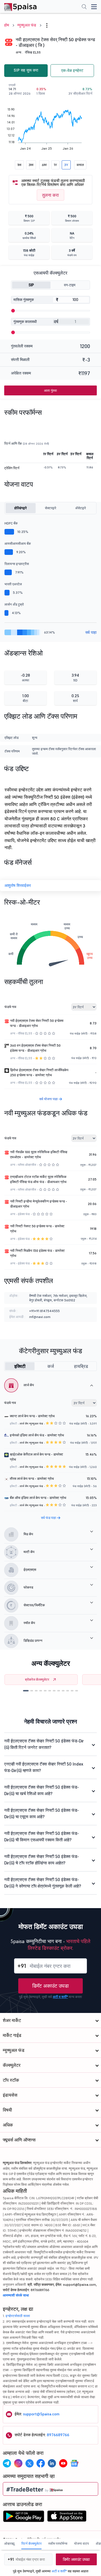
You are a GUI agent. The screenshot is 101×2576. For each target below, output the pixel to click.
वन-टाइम (70, 285)
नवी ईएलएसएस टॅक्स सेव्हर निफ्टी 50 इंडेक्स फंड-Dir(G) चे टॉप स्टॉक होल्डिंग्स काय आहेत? (42, 1860)
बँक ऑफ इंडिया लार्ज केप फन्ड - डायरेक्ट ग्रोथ (38, 1498)
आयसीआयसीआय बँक (18, 543)
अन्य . (19, 52)
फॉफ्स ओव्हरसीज (27, 1165)
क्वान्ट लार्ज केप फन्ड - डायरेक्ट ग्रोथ (32, 1416)
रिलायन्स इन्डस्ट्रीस (17, 564)
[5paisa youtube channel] (63, 2463)
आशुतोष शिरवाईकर (18, 885)
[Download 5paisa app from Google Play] (24, 2518)
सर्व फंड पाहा (49, 1518)
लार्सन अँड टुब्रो (14, 604)
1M (19, 165)
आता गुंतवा (50, 390)
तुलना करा (50, 195)
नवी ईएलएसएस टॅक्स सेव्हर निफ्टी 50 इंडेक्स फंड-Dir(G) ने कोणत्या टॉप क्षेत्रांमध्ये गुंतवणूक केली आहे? (43, 1883)
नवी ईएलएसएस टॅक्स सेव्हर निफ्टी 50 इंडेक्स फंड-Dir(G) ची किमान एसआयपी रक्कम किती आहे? (42, 1837)
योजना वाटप (82, 2543)
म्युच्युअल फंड (27, 25)
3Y (66, 165)
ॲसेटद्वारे (81, 508)
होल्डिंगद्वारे (20, 508)
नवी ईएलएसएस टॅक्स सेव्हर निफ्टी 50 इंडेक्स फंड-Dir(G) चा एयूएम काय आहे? (42, 1813)
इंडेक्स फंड (24, 1214)
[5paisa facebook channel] (41, 2463)
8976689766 (58, 2435)
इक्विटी (20, 1366)
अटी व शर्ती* (60, 1997)
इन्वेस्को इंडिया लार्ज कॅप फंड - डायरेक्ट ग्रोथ (37, 1435)
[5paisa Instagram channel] (18, 2463)
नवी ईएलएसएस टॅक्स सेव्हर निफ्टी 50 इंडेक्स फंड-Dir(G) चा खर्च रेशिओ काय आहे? (42, 1790)
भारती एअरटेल (13, 584)
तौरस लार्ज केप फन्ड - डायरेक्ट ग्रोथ (32, 1479)
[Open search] (84, 7)
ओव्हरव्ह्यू (9, 2543)
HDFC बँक (11, 523)
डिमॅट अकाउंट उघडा (50, 1986)
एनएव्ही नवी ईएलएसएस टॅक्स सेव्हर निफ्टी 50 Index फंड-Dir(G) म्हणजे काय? (44, 1767)
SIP (31, 285)
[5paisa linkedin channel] (52, 2463)
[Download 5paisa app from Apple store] (67, 2518)
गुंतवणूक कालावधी (25, 322)
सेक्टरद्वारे (50, 508)
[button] (26, 1691)
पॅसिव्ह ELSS (33, 52)
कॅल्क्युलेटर (12, 2065)
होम (7, 25)
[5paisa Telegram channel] (7, 2463)
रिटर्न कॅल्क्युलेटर (31, 2543)
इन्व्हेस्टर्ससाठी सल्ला (18, 2316)
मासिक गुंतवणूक (24, 300)
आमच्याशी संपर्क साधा (16, 2295)
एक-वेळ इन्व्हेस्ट (72, 70)
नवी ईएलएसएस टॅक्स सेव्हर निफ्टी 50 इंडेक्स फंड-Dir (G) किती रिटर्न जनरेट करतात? (44, 1744)
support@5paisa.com (41, 2414)
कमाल (80, 165)
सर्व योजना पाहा (49, 1099)
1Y (55, 165)
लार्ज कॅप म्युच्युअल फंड (31, 1424)
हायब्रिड (81, 1366)
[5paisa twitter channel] (29, 2463)
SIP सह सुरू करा (26, 70)
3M (31, 165)
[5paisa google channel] (74, 2463)
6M (44, 165)
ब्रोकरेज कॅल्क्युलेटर (37, 1679)
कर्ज (51, 1366)
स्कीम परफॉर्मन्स (58, 2543)
